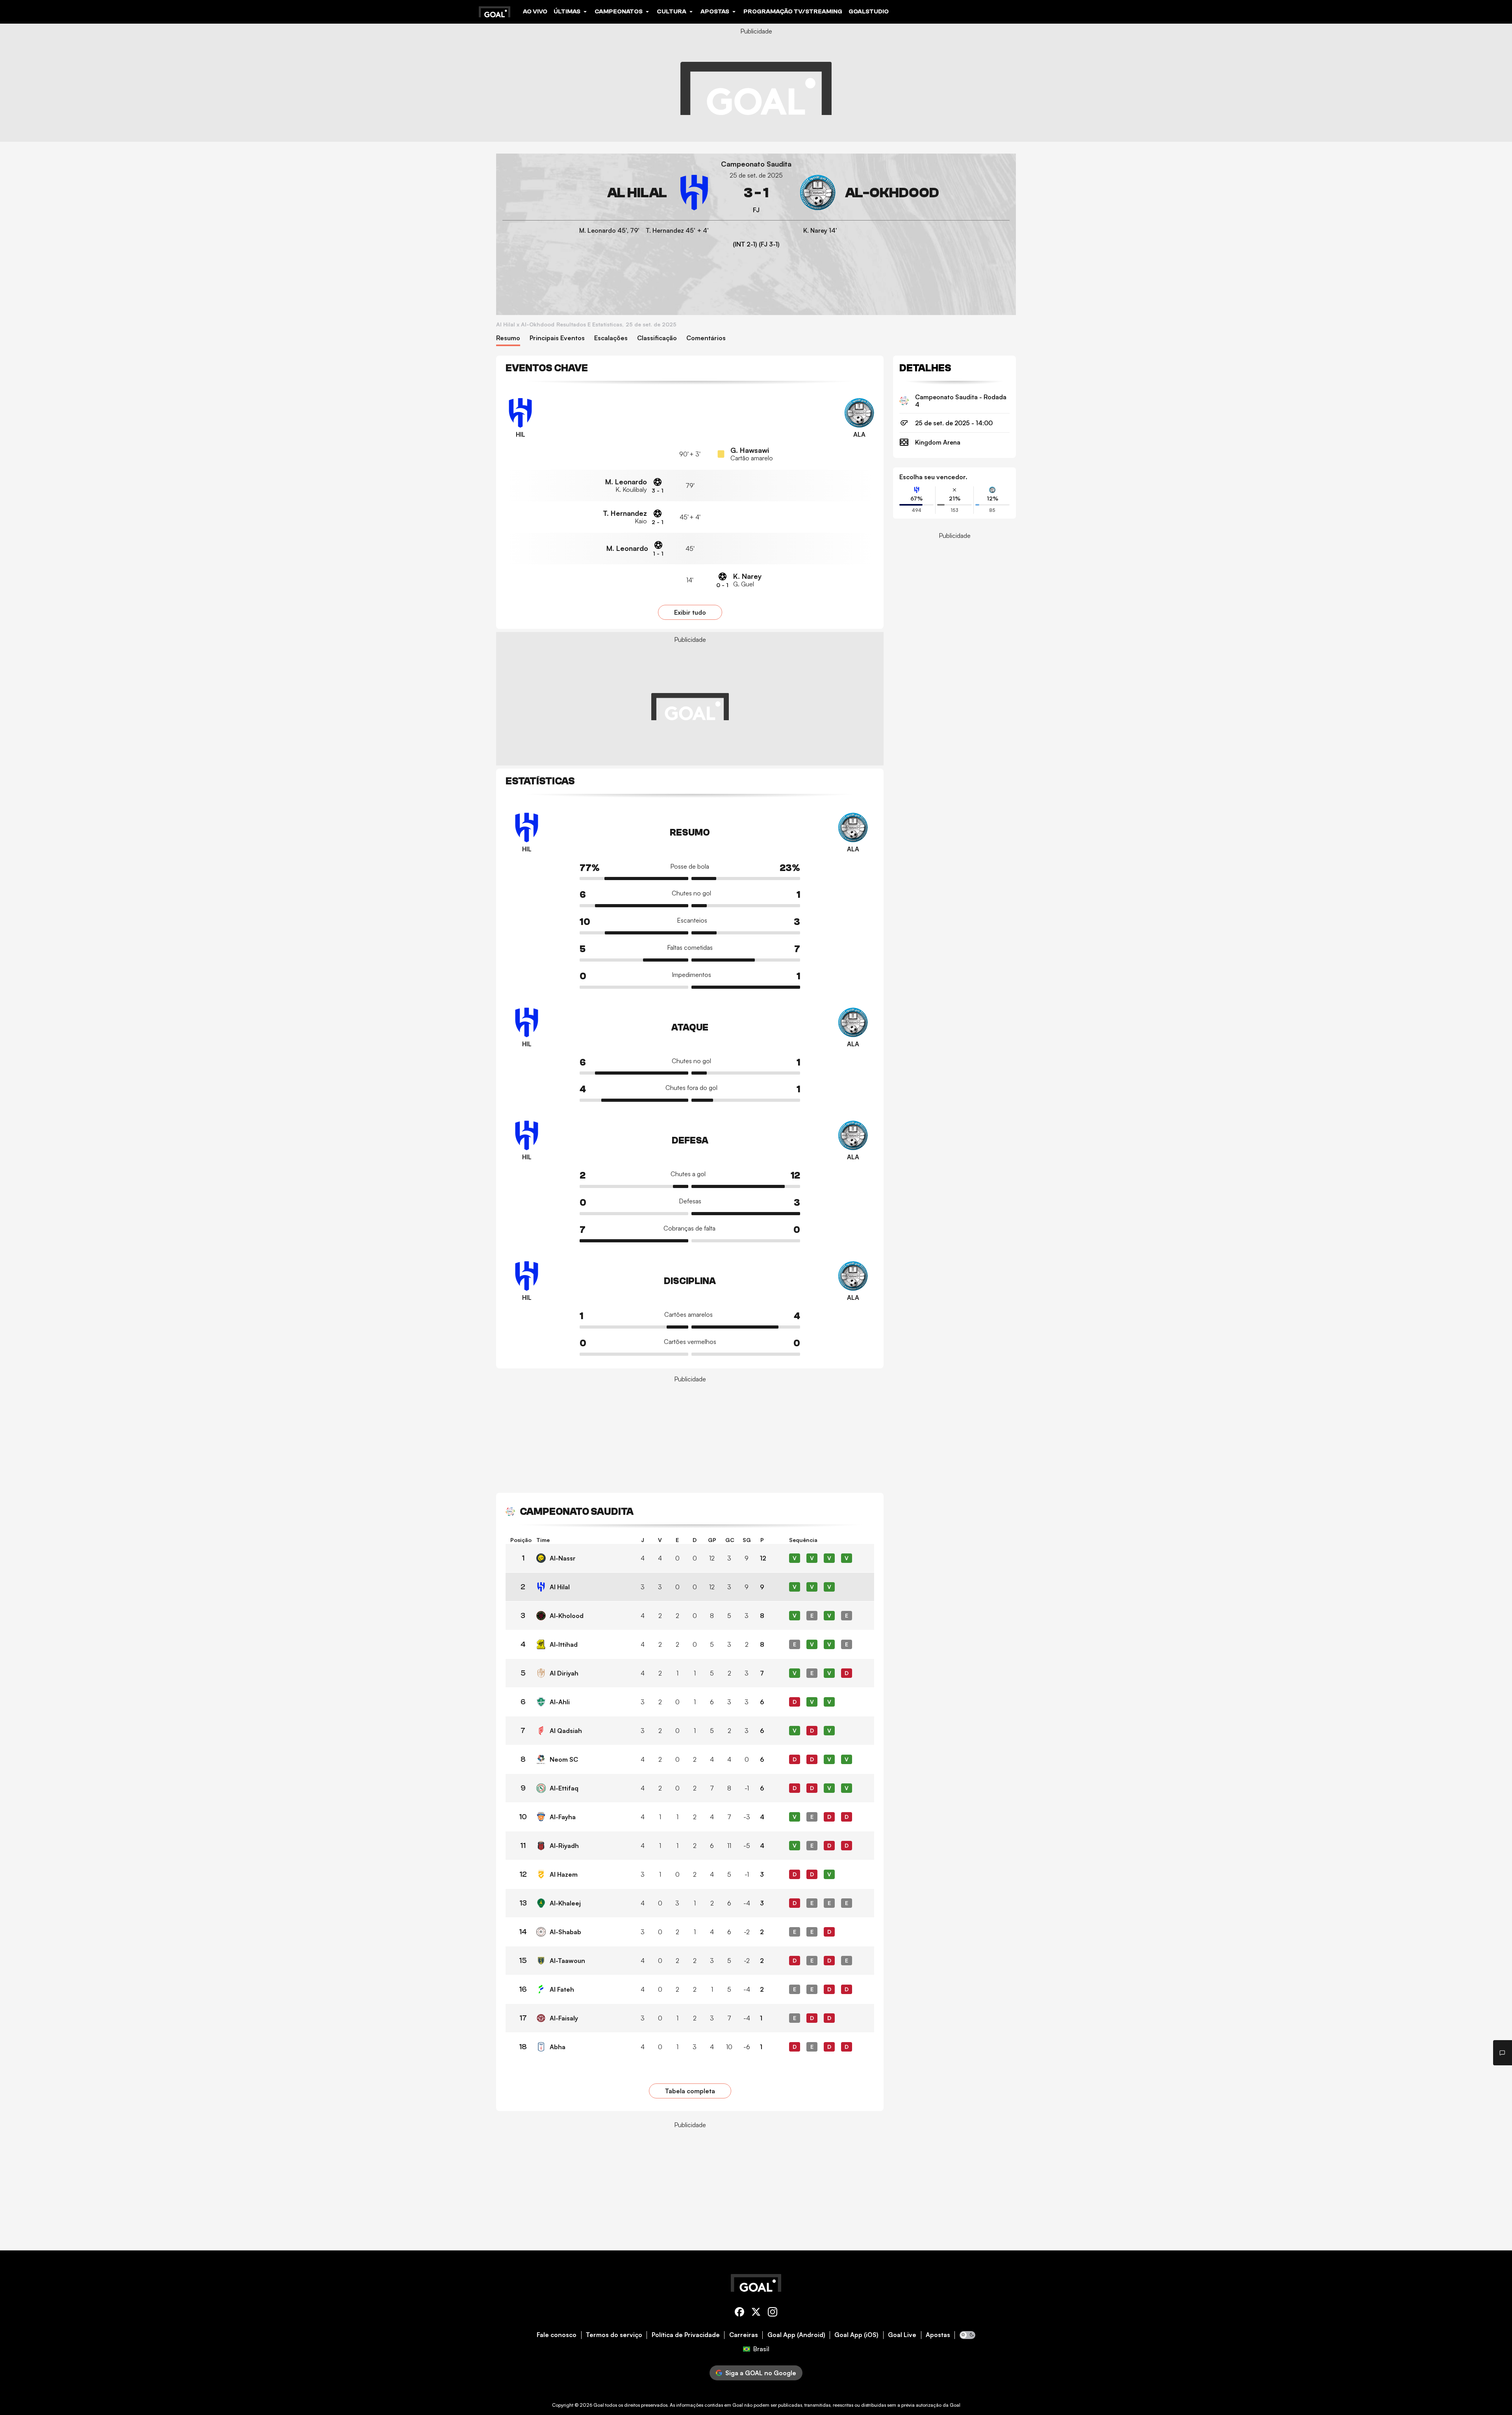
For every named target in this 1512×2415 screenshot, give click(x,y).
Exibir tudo (690, 612)
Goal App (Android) (796, 2335)
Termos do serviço (614, 2335)
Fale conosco (557, 2335)
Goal (599, 2405)
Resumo (508, 338)
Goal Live (902, 2335)
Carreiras (744, 2335)
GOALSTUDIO (869, 11)
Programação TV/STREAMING (793, 11)
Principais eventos (557, 338)
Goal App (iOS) (856, 2335)
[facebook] (739, 2313)
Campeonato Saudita (756, 164)
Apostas (938, 2335)
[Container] (607, 193)
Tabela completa (690, 2091)
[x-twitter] (756, 2313)
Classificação (657, 338)
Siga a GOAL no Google (761, 2373)
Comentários (706, 338)
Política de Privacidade (686, 2335)
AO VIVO (535, 11)
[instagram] (773, 2313)
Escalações (611, 338)
